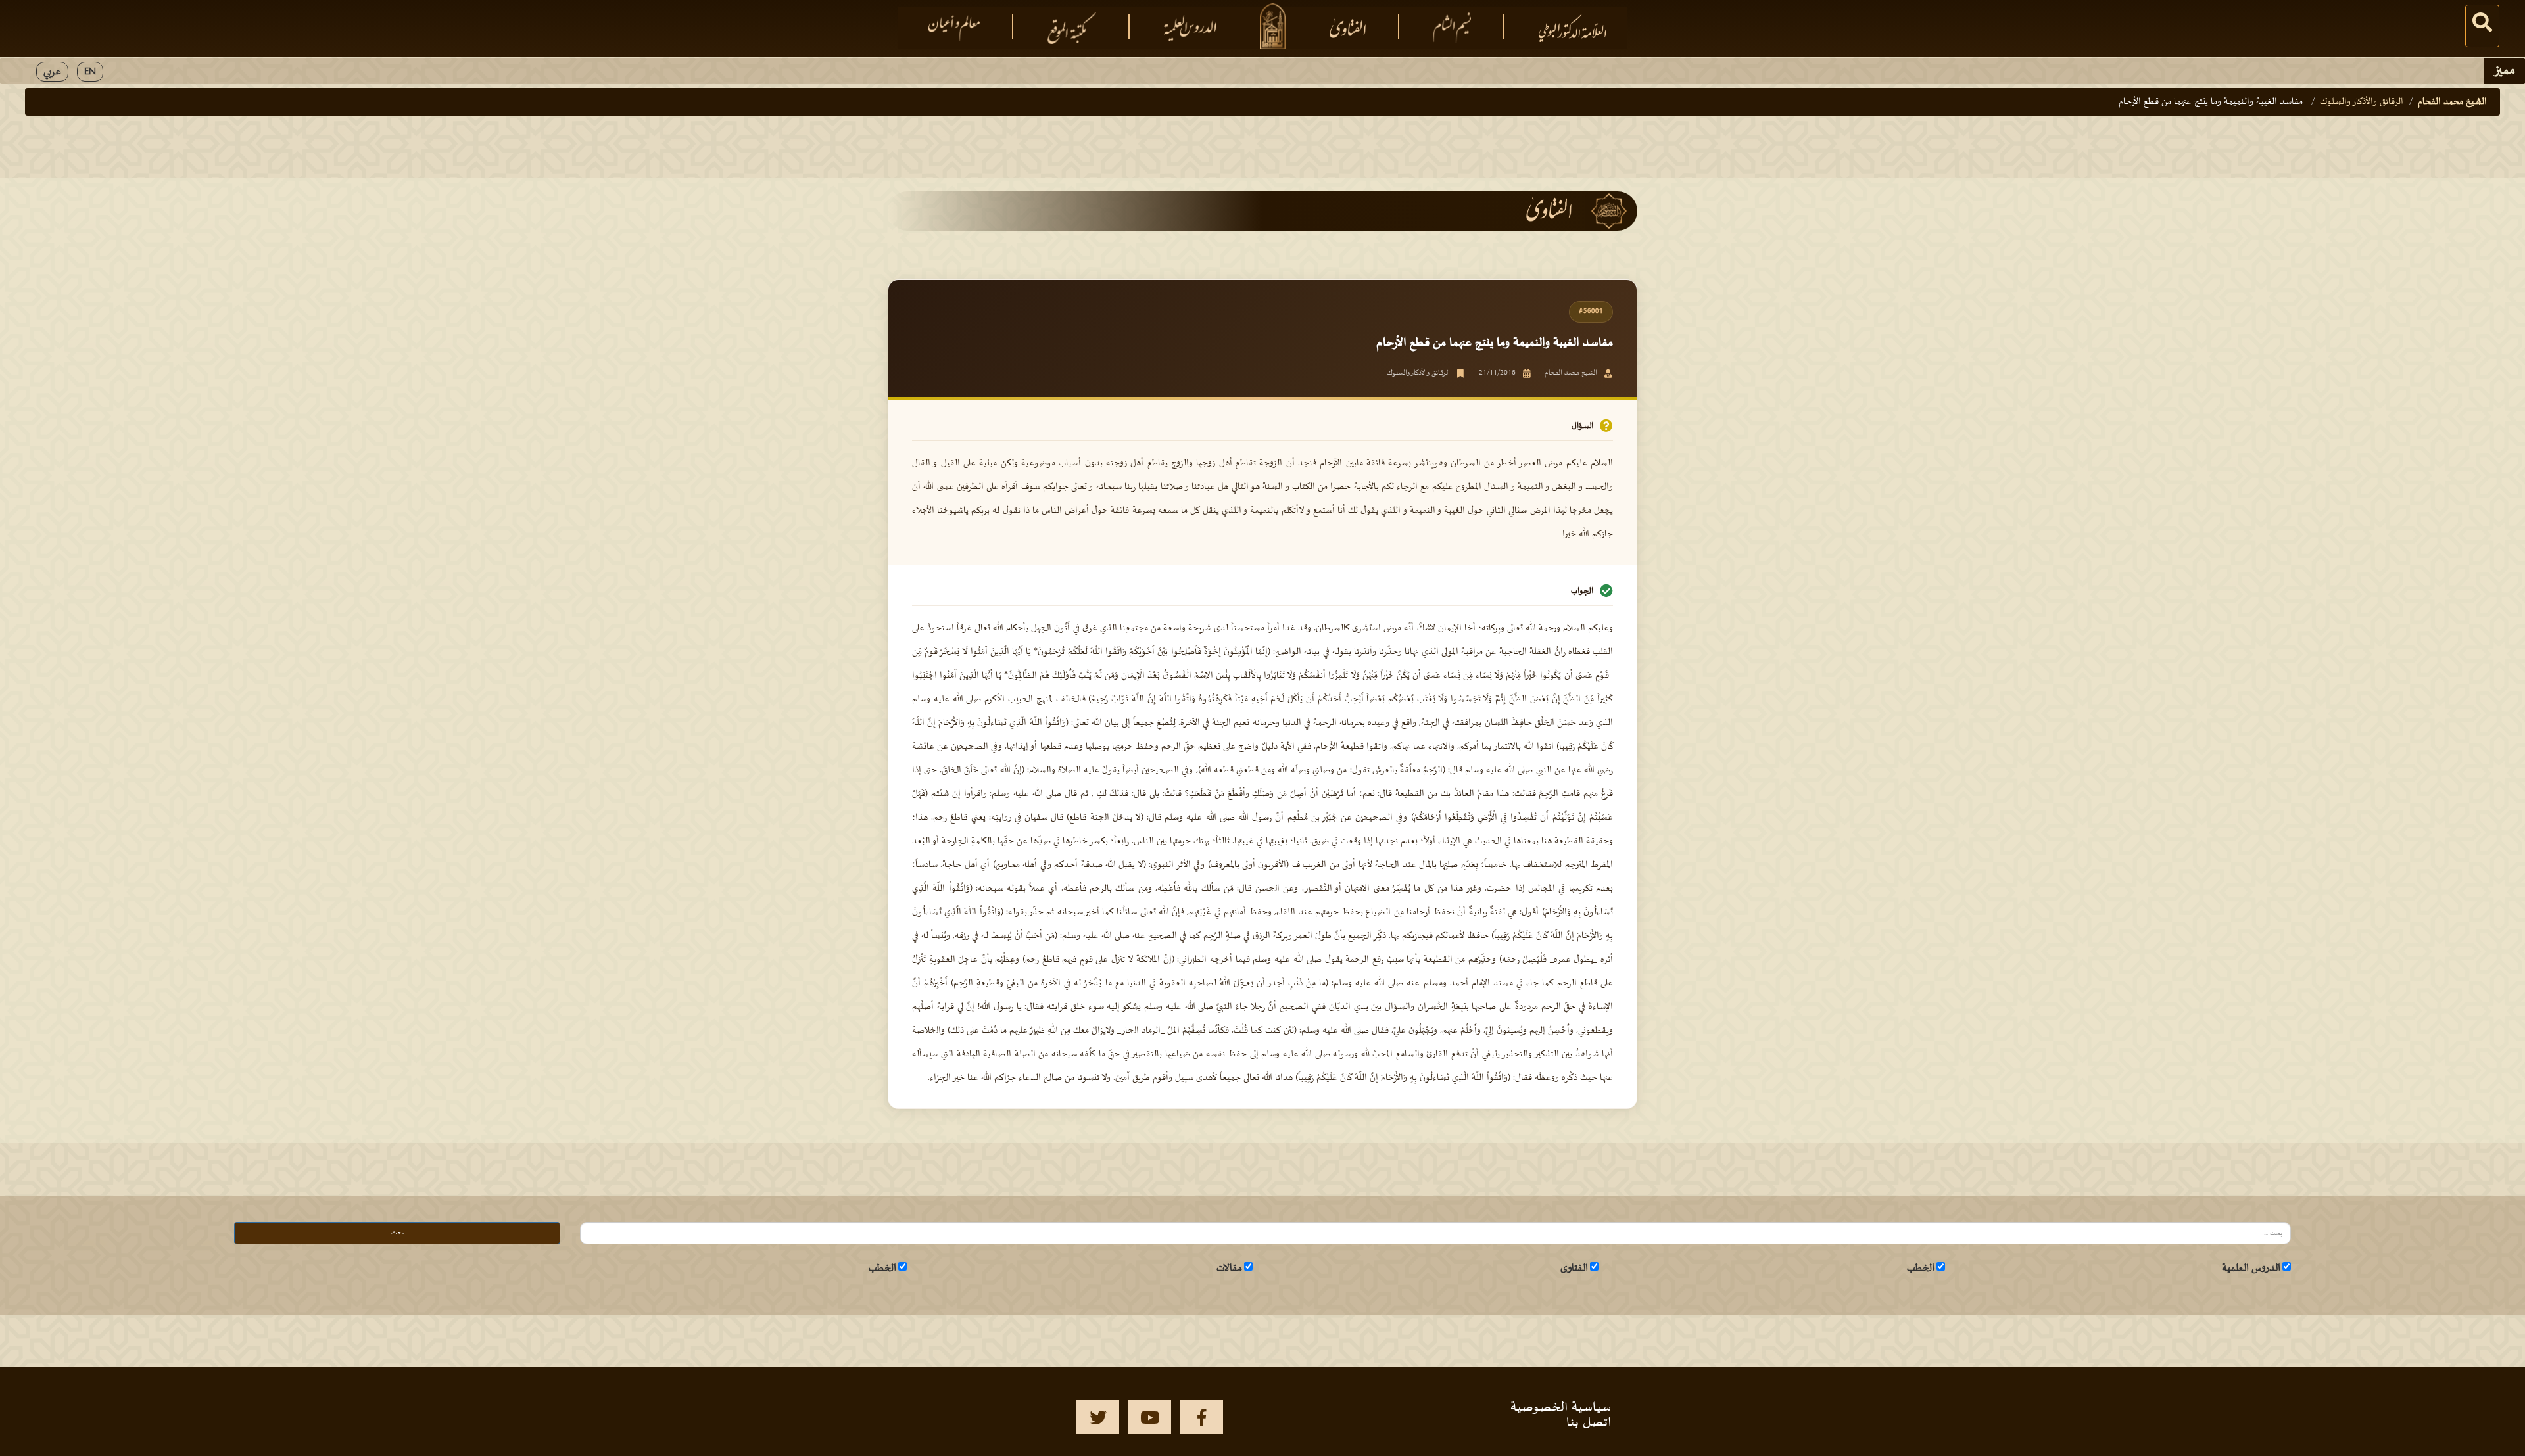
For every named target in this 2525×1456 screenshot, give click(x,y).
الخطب (1921, 1268)
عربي (52, 72)
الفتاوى (1574, 1268)
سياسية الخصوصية (1561, 1407)
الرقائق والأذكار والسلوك (2362, 102)
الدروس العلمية (2251, 1268)
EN (90, 72)
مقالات (1229, 1268)
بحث (397, 1233)
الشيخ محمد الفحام (2452, 102)
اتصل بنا (1589, 1422)
